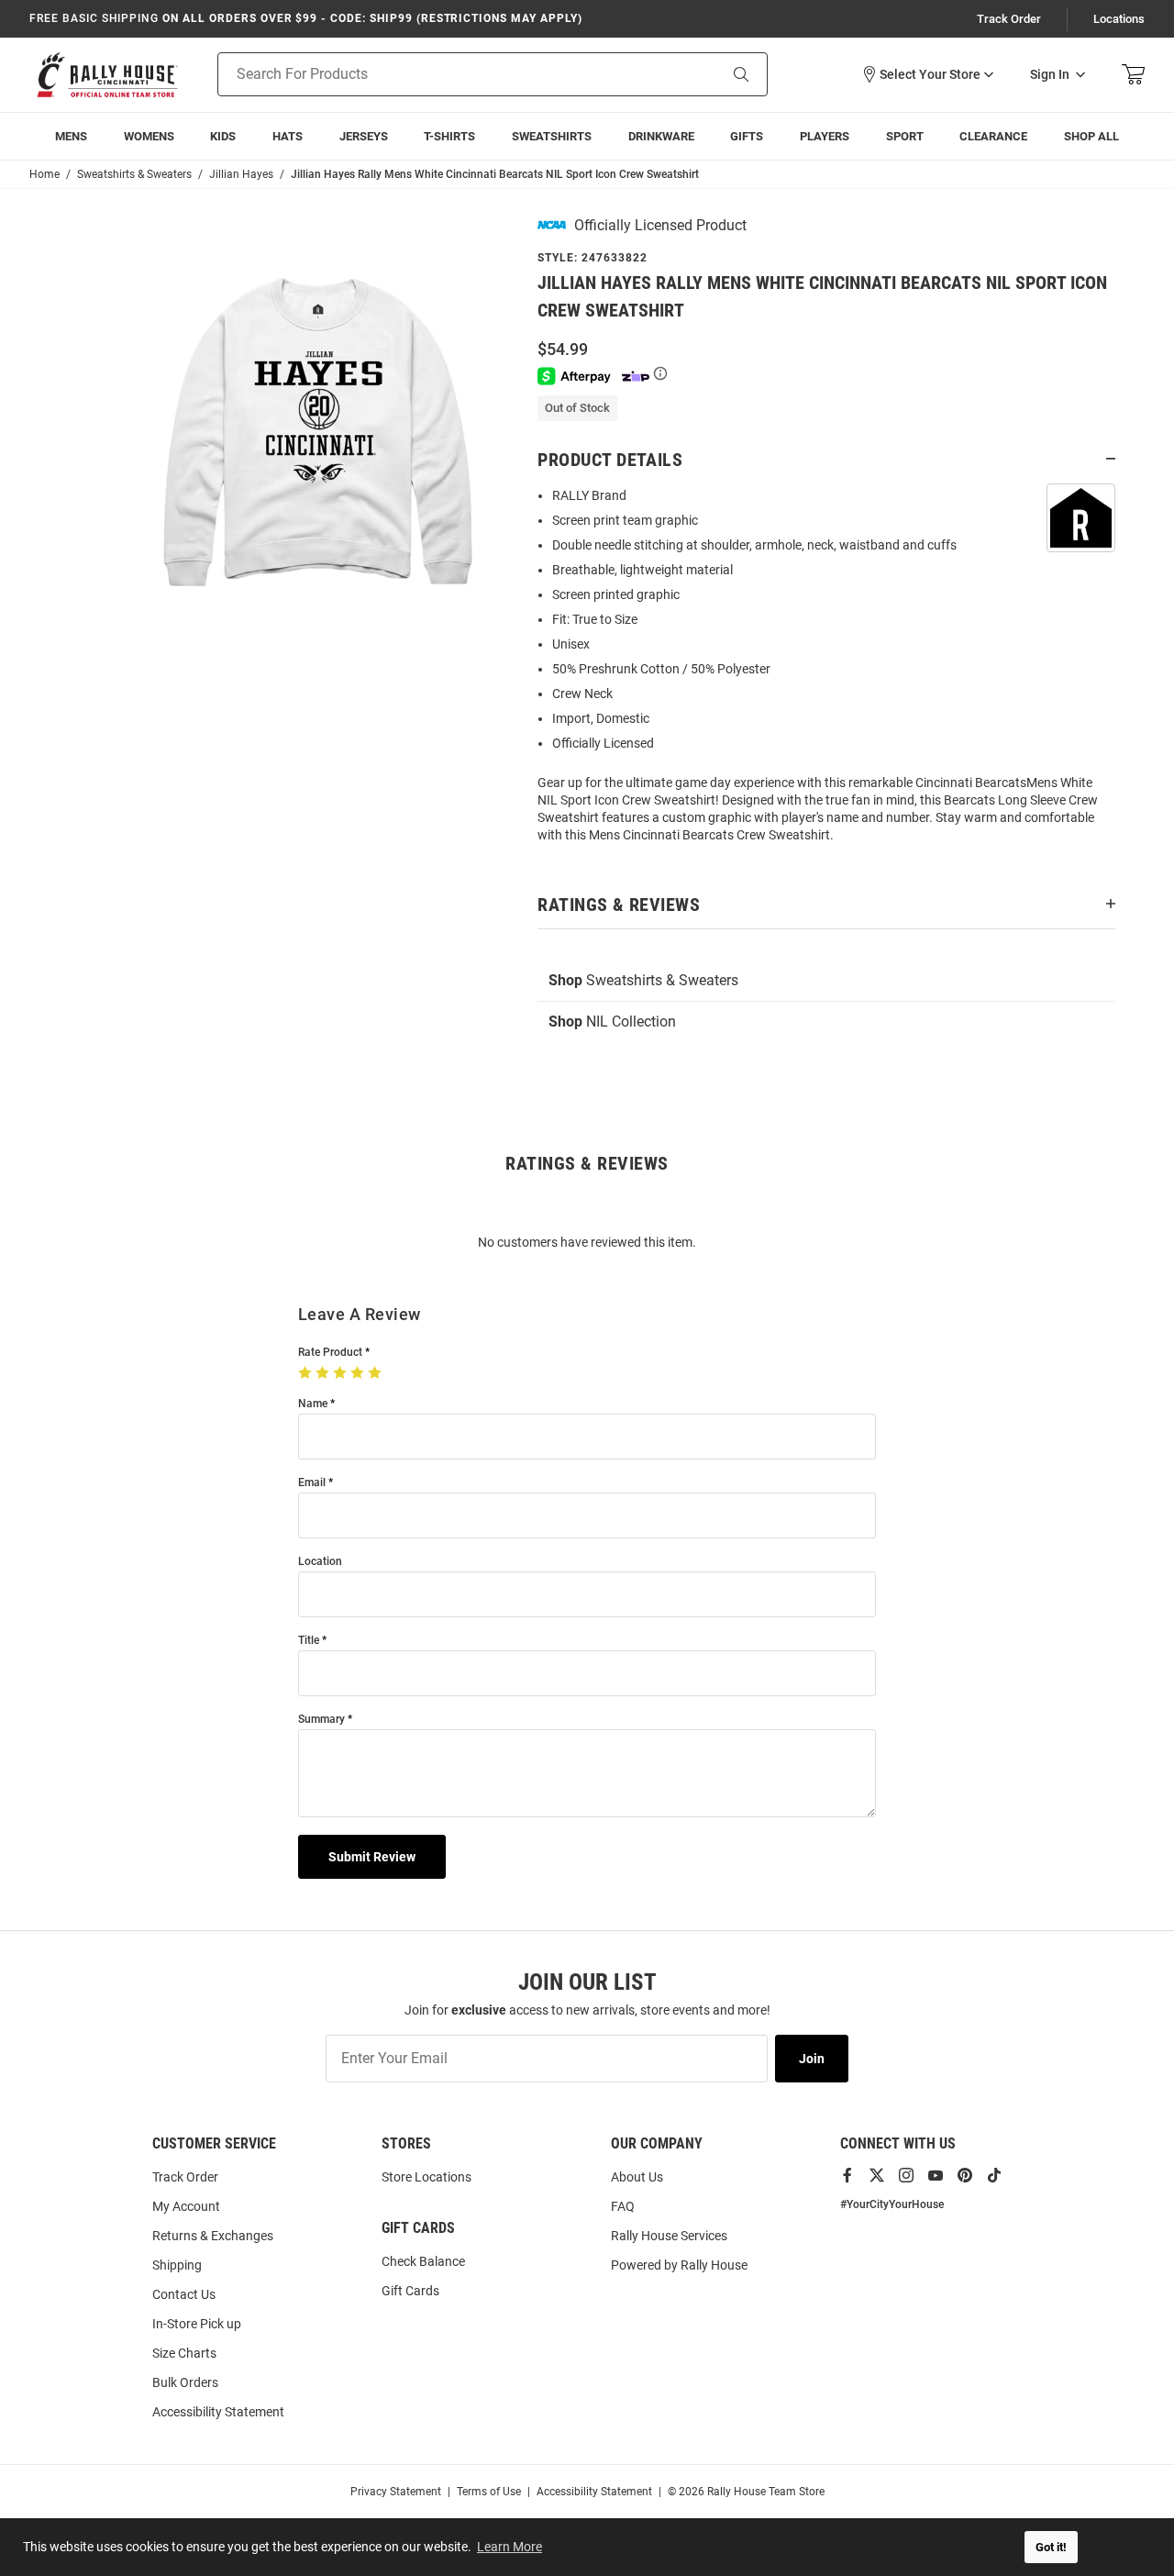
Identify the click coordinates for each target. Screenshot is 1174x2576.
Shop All (1091, 136)
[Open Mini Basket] (1133, 75)
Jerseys (364, 136)
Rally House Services (669, 2236)
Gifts (747, 136)
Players (825, 136)
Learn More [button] (509, 2547)
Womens (149, 136)
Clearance (993, 136)
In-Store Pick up (197, 2324)
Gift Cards (410, 2291)
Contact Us (184, 2294)
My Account (186, 2206)
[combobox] (444, 74)
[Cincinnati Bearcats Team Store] (107, 75)
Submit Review (372, 1857)
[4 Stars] (359, 1373)
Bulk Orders (185, 2382)
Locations (1119, 19)
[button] (927, 74)
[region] (826, 671)
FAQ (623, 2206)
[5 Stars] (377, 1373)
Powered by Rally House (679, 2265)
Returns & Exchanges (213, 2236)
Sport (905, 136)
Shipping (177, 2265)
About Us (637, 2177)
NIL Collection (612, 1022)
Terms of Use (489, 2492)
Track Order (1009, 19)
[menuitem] (825, 136)
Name (313, 1404)
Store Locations (426, 2177)
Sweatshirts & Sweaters (643, 980)
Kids (223, 136)
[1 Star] (307, 1373)
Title (309, 1641)
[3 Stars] (342, 1373)
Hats (288, 136)
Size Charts (184, 2353)
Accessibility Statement (218, 2412)
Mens (71, 136)
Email (312, 1483)
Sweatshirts (552, 136)
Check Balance (423, 2261)
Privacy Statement (396, 2492)
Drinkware (661, 136)
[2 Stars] (324, 1373)
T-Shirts (449, 136)
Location (320, 1562)
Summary (321, 1720)
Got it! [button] (1051, 2547)
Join (812, 2059)
